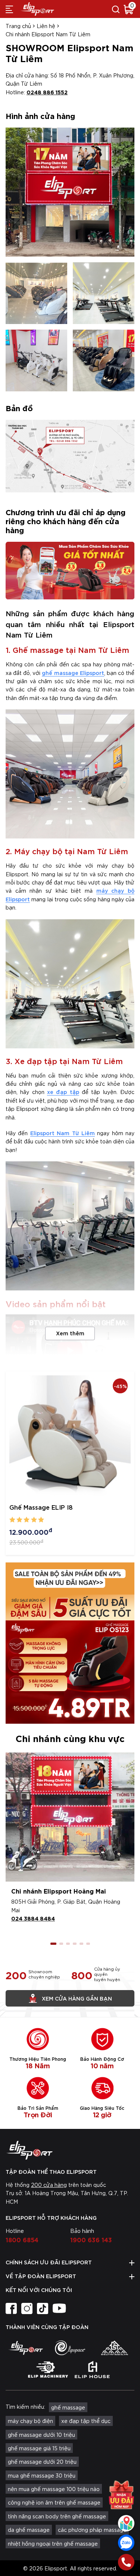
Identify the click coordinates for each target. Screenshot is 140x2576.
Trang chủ (18, 26)
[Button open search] (116, 9)
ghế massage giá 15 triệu (39, 2448)
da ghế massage (29, 2530)
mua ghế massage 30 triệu (42, 2475)
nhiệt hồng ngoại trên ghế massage (53, 2543)
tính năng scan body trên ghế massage (57, 2516)
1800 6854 (22, 2239)
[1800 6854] (126, 2562)
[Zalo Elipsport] (126, 2543)
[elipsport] (26, 2348)
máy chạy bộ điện (30, 2421)
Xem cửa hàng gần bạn (77, 1998)
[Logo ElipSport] (37, 9)
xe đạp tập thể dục (86, 2421)
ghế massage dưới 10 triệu (41, 2435)
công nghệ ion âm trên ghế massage (54, 2502)
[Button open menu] (9, 9)
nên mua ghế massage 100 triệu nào (54, 2489)
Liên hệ (46, 26)
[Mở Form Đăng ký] (121, 2495)
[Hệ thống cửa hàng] (126, 2523)
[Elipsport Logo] (70, 2150)
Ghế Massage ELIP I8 (41, 1507)
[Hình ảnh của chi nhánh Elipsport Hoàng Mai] (70, 1817)
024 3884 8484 (33, 1918)
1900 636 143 (91, 2239)
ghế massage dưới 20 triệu (42, 2462)
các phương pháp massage (92, 2530)
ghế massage (68, 2407)
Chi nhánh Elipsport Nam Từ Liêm (48, 34)
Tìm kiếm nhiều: (25, 2407)
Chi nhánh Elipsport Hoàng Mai (59, 1891)
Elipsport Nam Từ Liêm (63, 1133)
